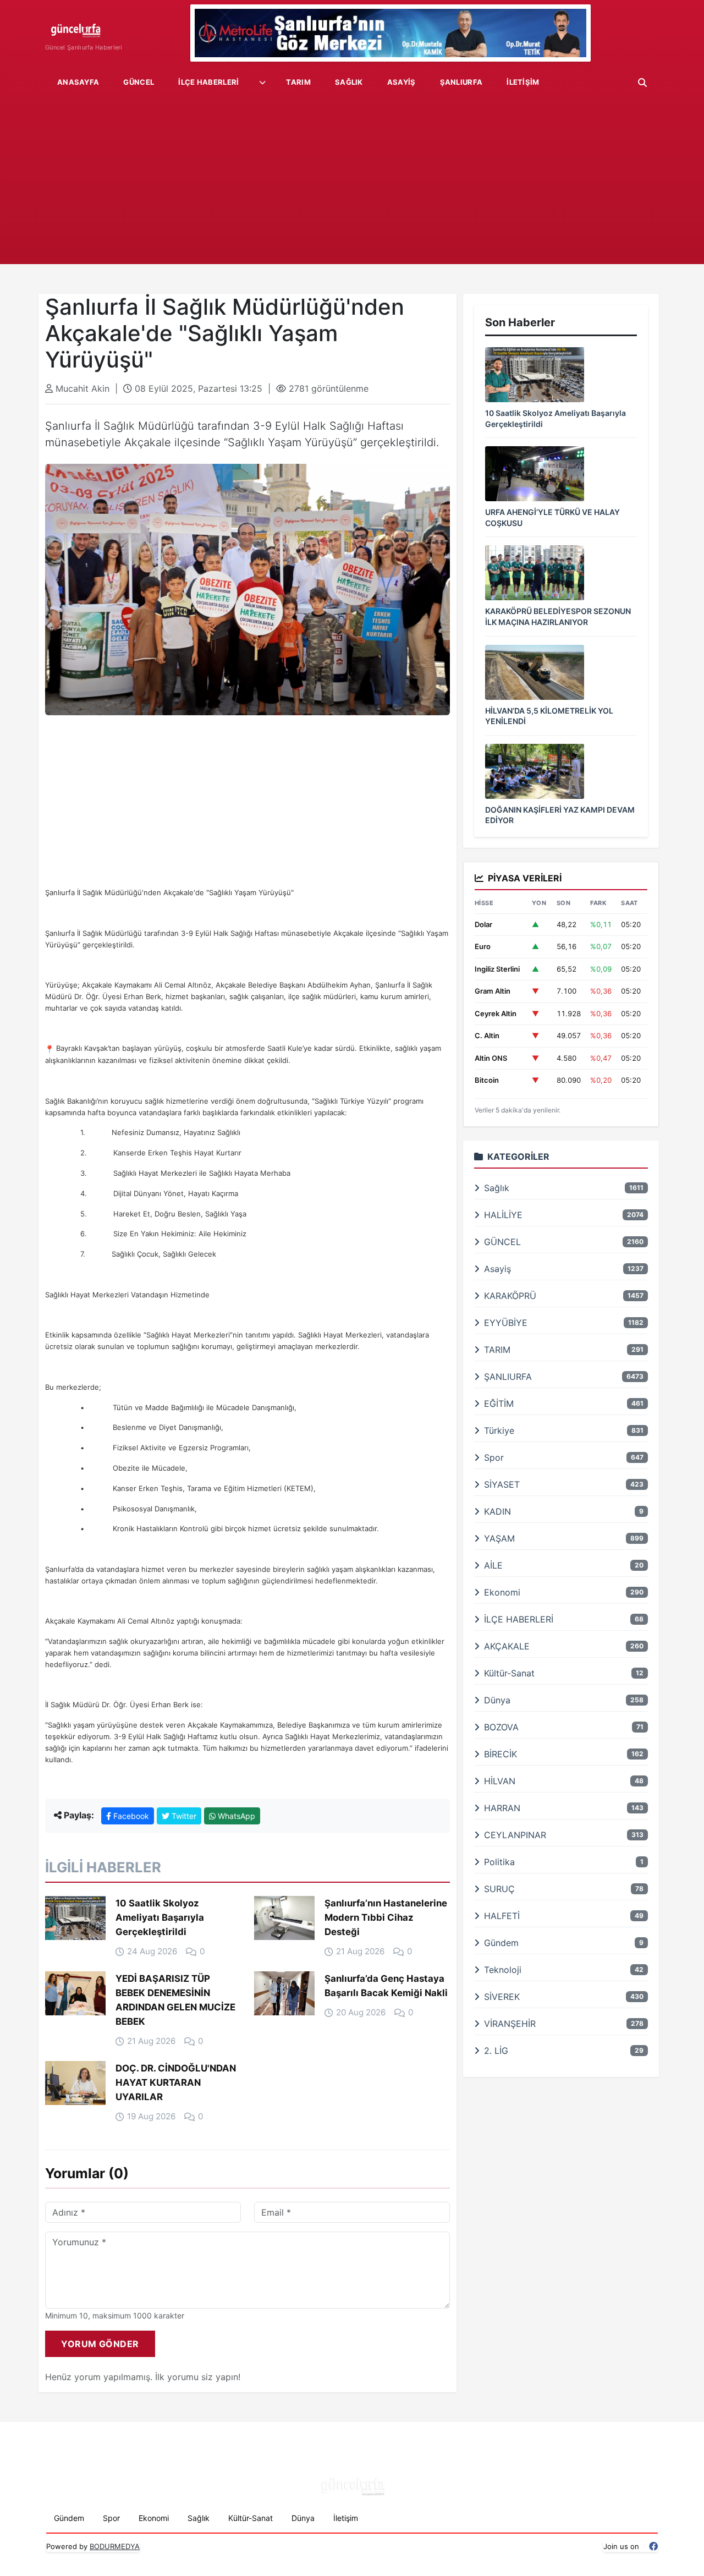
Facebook (130, 1816)
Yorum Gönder (100, 2344)
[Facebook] (653, 2547)
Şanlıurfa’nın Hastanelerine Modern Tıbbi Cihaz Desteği (386, 1917)
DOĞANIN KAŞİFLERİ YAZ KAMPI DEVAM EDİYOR (560, 815)
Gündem (69, 2518)
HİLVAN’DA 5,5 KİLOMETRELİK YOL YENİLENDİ (549, 716)
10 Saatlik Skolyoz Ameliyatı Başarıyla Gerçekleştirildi (160, 1917)
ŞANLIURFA (461, 82)
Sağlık (349, 82)
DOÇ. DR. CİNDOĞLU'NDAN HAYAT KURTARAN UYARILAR (176, 2082)
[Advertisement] (352, 182)
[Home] (84, 28)
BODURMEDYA (115, 2546)
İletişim (523, 82)
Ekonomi (154, 2518)
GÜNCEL (139, 82)
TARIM (298, 82)
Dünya (303, 2518)
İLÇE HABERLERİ (208, 82)
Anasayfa (78, 82)
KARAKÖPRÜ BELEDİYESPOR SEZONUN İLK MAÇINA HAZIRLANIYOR (558, 616)
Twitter (183, 1816)
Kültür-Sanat (251, 2518)
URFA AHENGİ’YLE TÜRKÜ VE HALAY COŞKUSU (552, 517)
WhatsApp (235, 1816)
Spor (111, 2518)
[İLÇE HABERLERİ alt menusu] (262, 83)
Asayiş (402, 82)
